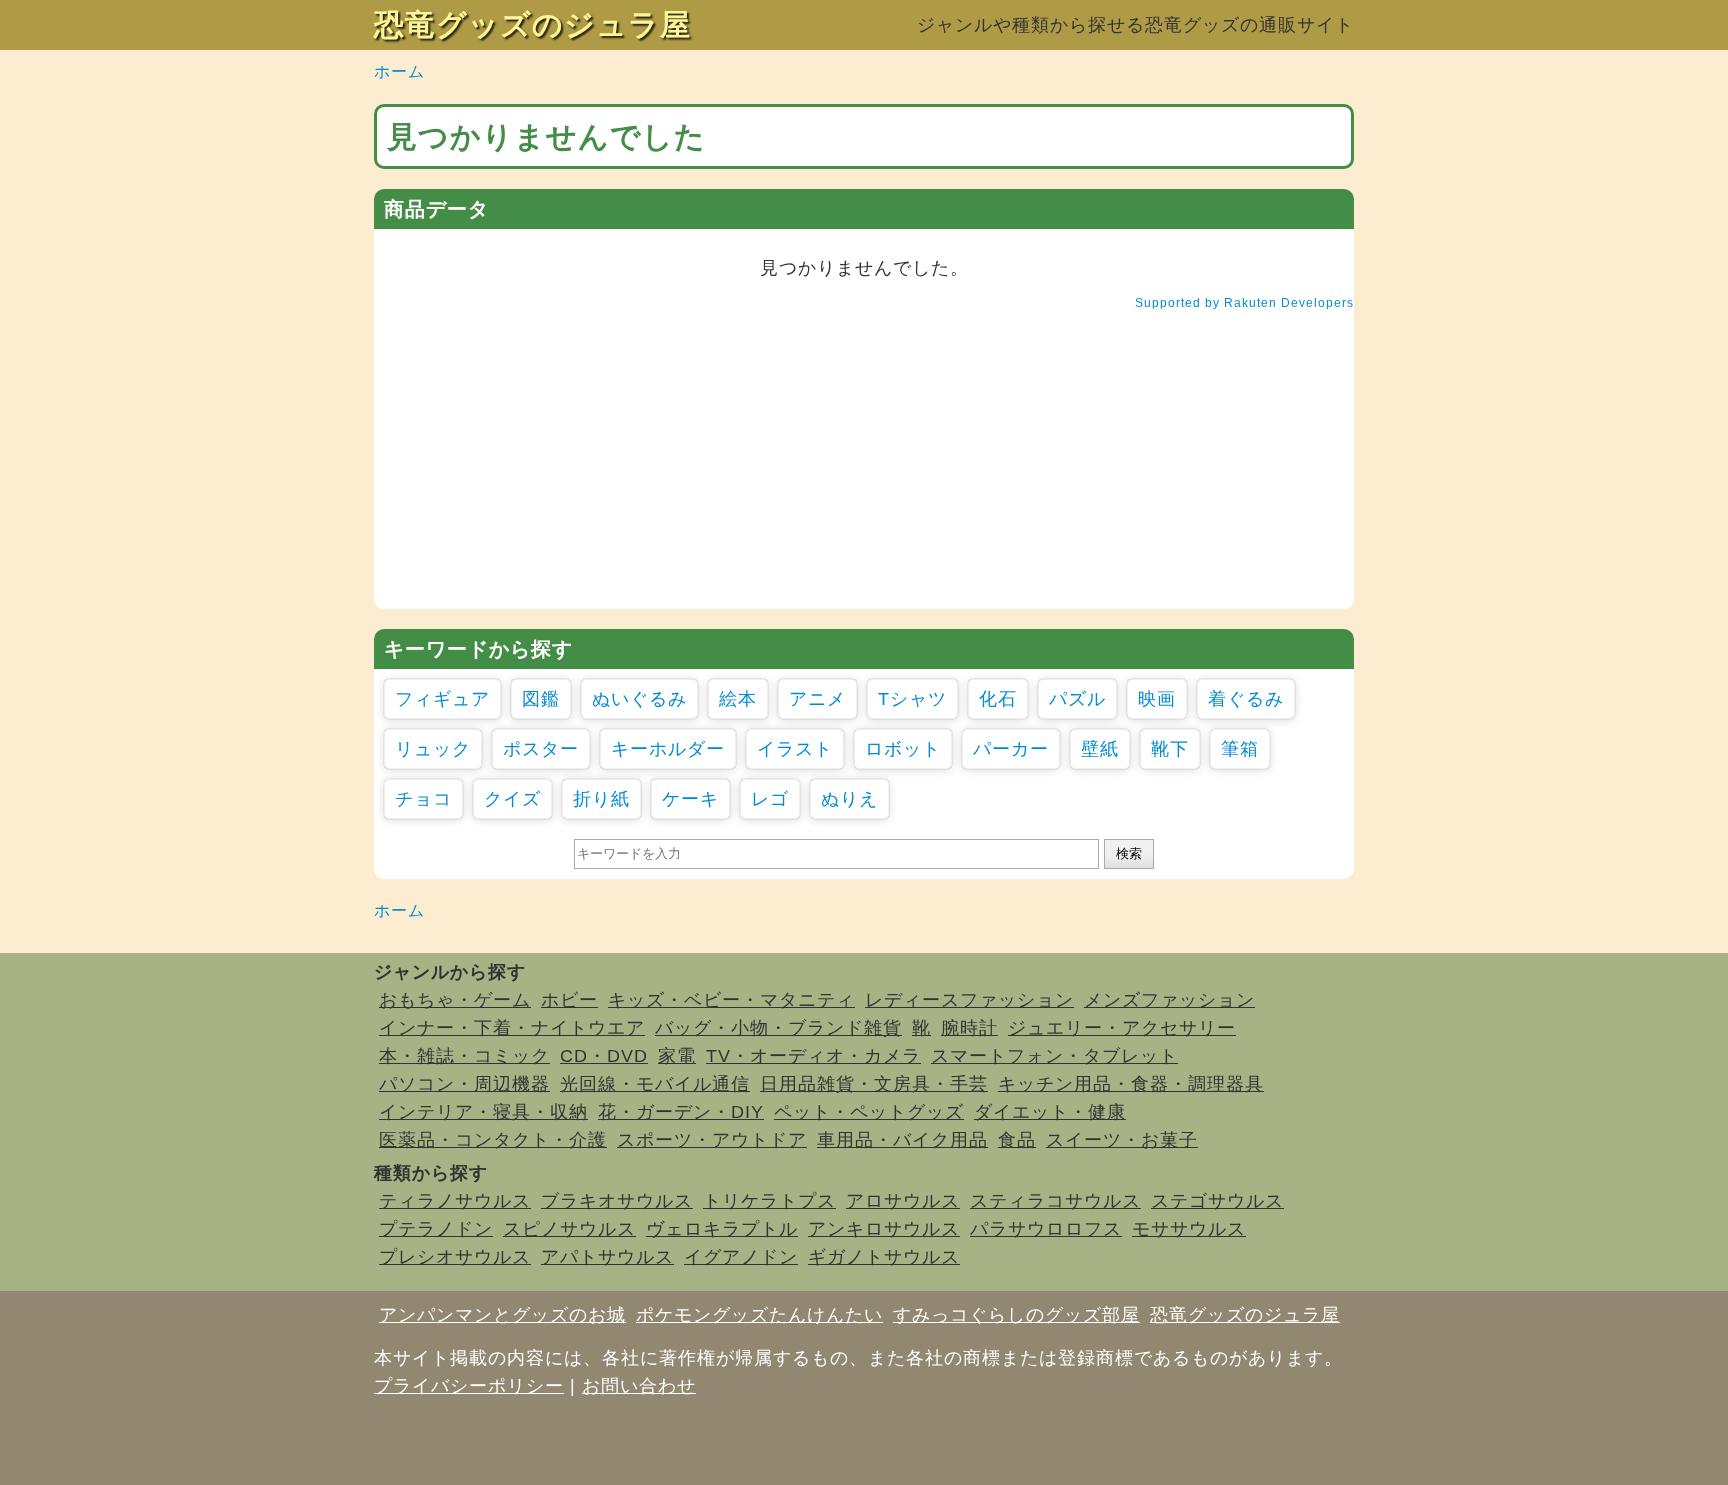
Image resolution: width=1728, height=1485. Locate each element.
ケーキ (690, 799)
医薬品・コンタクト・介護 (493, 1140)
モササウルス (1189, 1229)
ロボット (903, 749)
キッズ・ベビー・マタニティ (731, 1000)
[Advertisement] (864, 469)
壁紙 (1100, 749)
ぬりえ (849, 799)
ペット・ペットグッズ (869, 1112)
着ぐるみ (1246, 699)
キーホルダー (668, 749)
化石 (998, 699)
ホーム (399, 71)
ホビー (569, 1000)
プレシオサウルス (455, 1257)
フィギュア (442, 699)
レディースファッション (969, 1000)
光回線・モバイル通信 (655, 1084)
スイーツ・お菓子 (1122, 1140)
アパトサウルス (607, 1257)
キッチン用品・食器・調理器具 (1131, 1084)
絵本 (738, 699)
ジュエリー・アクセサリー (1122, 1028)
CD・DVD (604, 1056)
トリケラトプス (769, 1201)
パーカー (1011, 749)
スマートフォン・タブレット (1054, 1056)
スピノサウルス (569, 1229)
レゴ (770, 799)
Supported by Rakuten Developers (1244, 303)
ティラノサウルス (455, 1201)
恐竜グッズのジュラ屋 (532, 24)
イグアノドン (741, 1257)
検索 (1129, 853)
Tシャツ (912, 699)
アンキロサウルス (884, 1229)
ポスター (541, 749)
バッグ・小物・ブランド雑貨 (778, 1028)
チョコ (423, 799)
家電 (677, 1056)
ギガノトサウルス (884, 1257)
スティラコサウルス (1055, 1201)
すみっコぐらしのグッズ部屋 (1016, 1315)
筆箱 (1240, 749)
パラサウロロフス (1046, 1229)
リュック (433, 749)
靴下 (1170, 749)
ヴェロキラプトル (722, 1229)
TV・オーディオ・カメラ (813, 1056)
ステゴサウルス (1217, 1201)
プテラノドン (436, 1229)
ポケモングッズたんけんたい (759, 1315)
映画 (1157, 699)
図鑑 (541, 699)
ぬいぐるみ (639, 699)
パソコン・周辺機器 (464, 1084)
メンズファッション (1169, 1000)
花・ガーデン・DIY (681, 1112)
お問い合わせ (639, 1386)
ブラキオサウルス (617, 1201)
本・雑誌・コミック (464, 1056)
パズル (1077, 699)
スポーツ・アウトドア (712, 1140)
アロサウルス (903, 1201)
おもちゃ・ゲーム (455, 1000)
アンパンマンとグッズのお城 (502, 1315)
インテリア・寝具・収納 (483, 1112)
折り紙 (601, 799)
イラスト (795, 749)
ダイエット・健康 (1050, 1112)
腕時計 (969, 1028)
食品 (1017, 1140)
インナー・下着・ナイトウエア (512, 1028)
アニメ (817, 699)
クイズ (512, 799)
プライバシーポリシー (469, 1386)
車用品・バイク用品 (902, 1140)
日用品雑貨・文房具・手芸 (874, 1084)
